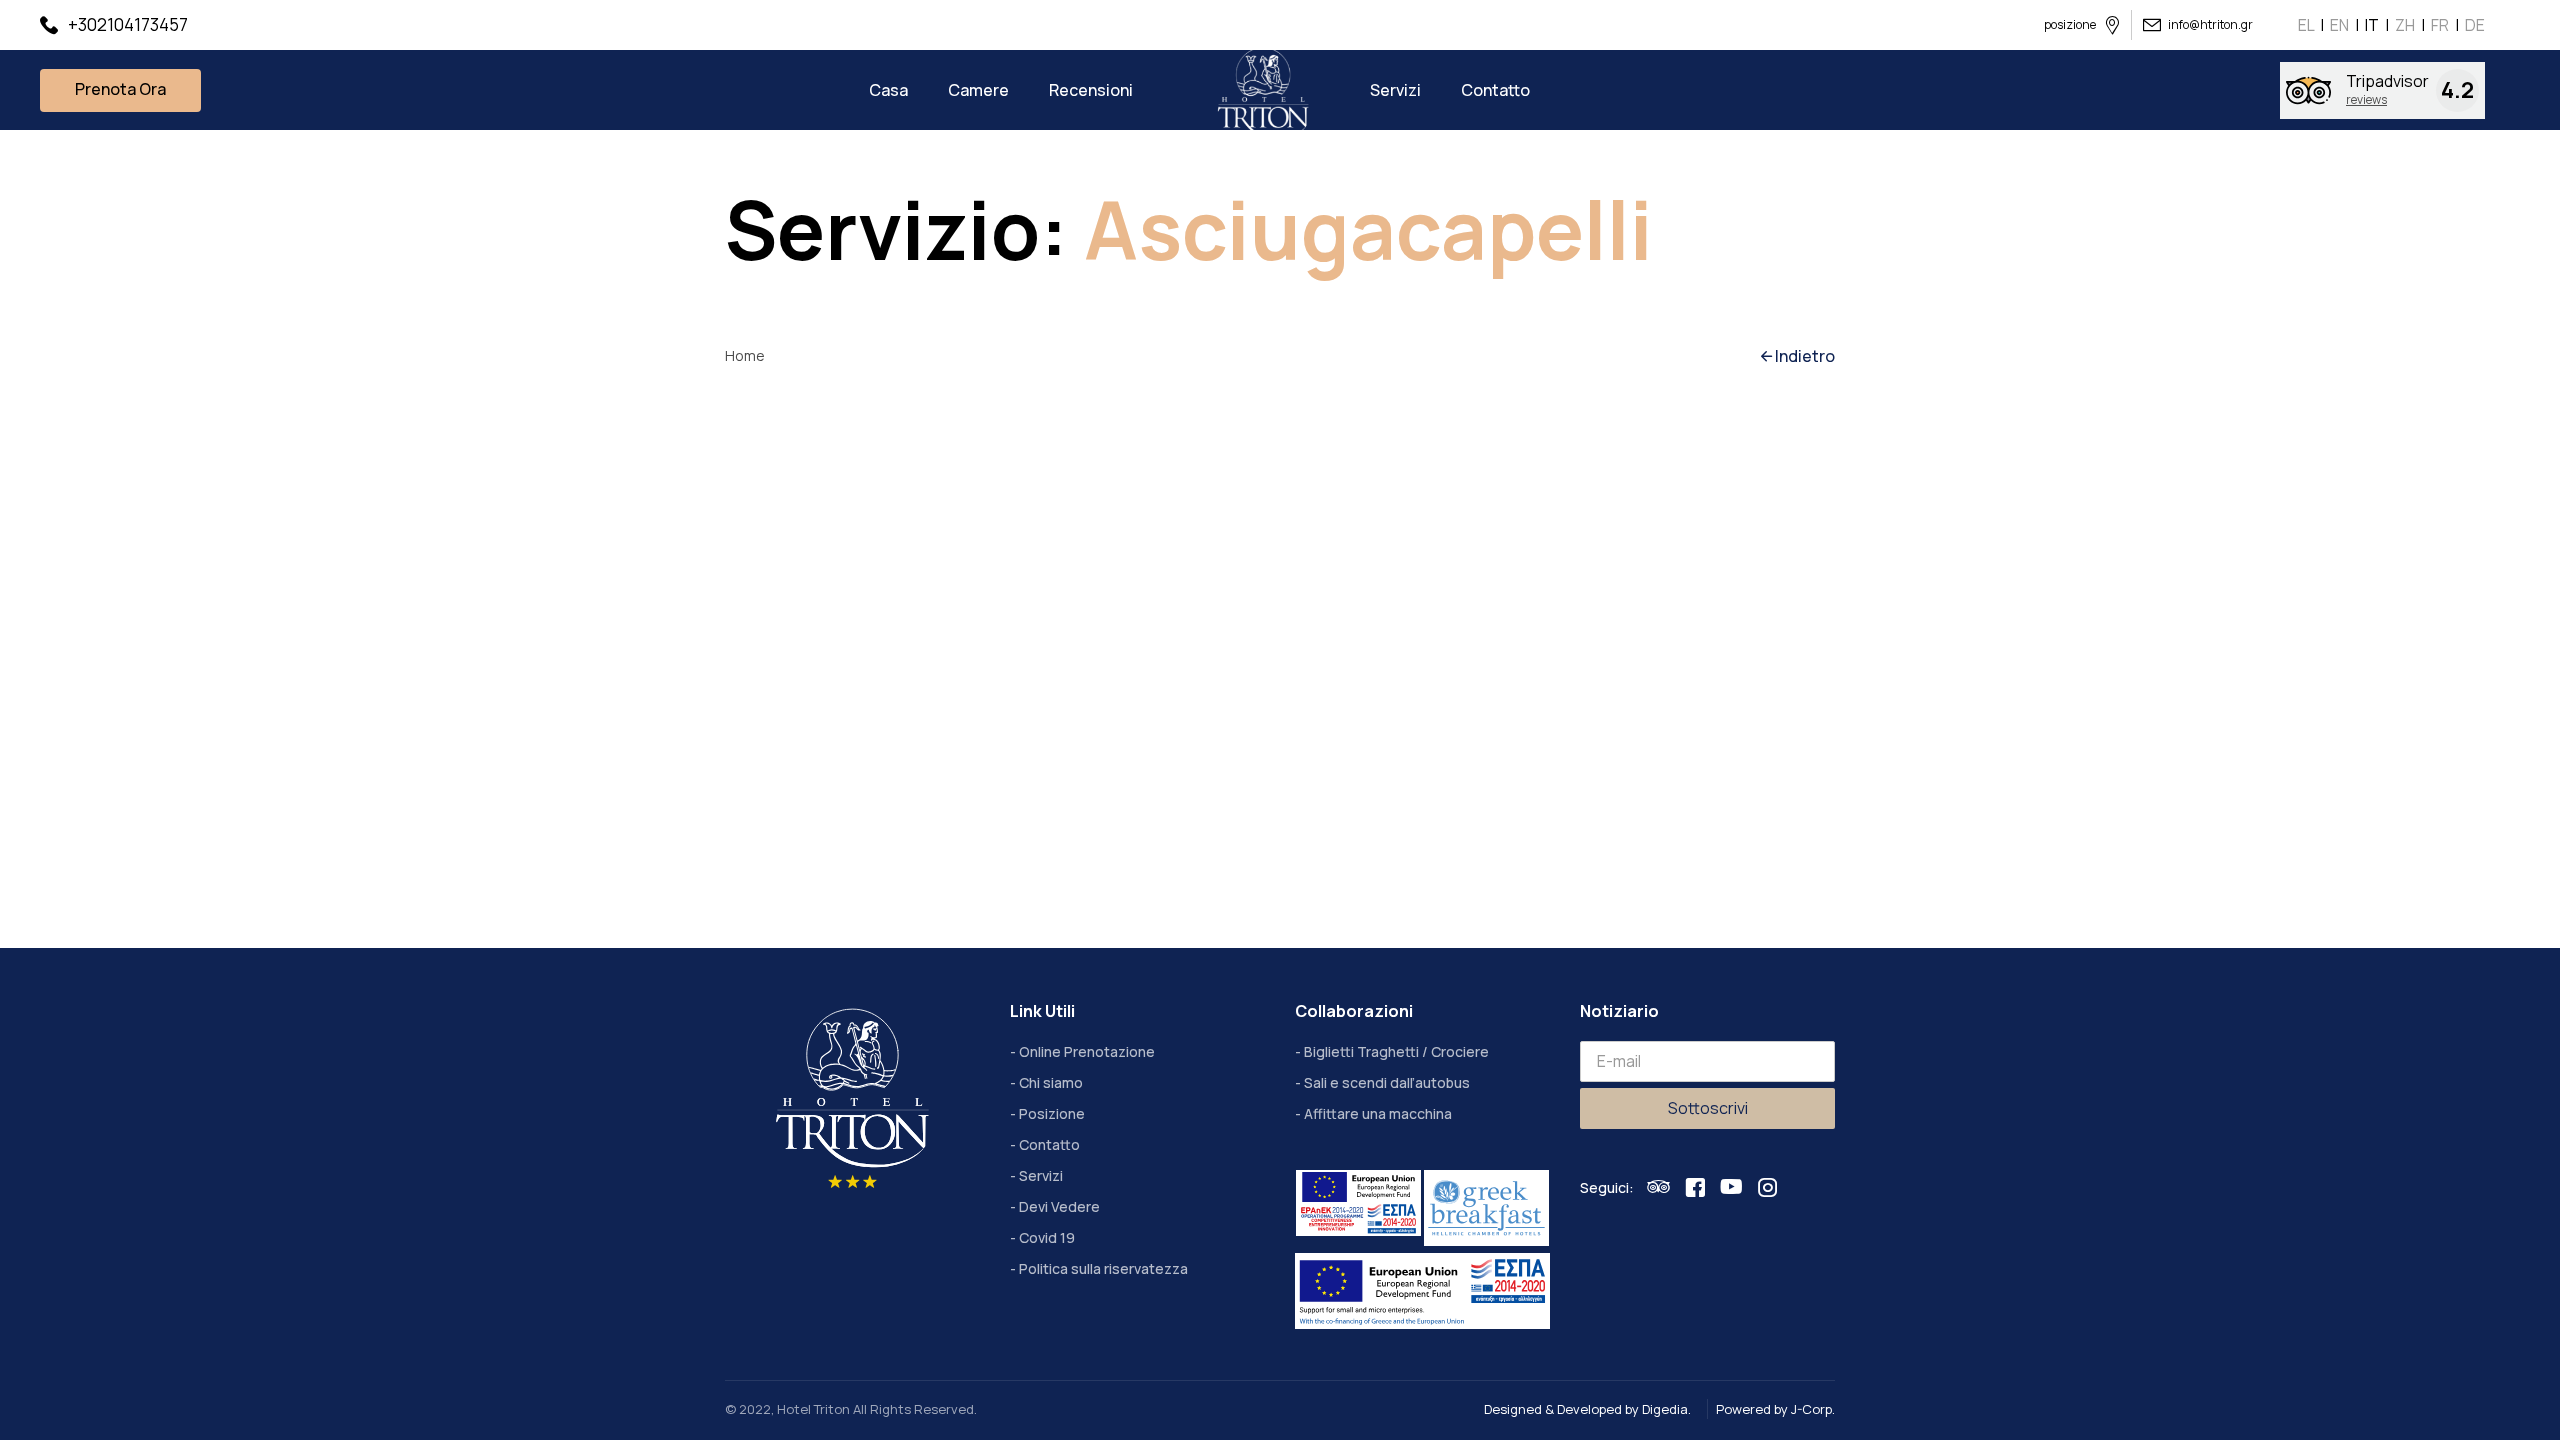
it (2372, 25)
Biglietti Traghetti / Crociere (1396, 1051)
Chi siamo (1051, 1082)
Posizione (1052, 1113)
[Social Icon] (1658, 1187)
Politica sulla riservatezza (1103, 1268)
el (2306, 25)
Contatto (1049, 1144)
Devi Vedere (1059, 1206)
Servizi (1041, 1175)
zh (2405, 25)
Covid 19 (1047, 1237)
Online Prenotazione (1087, 1051)
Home (745, 355)
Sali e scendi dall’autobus (1387, 1082)
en (2339, 25)
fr (2440, 25)
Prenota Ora (120, 89)
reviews (2366, 100)
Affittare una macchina (1378, 1113)
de (2475, 25)
